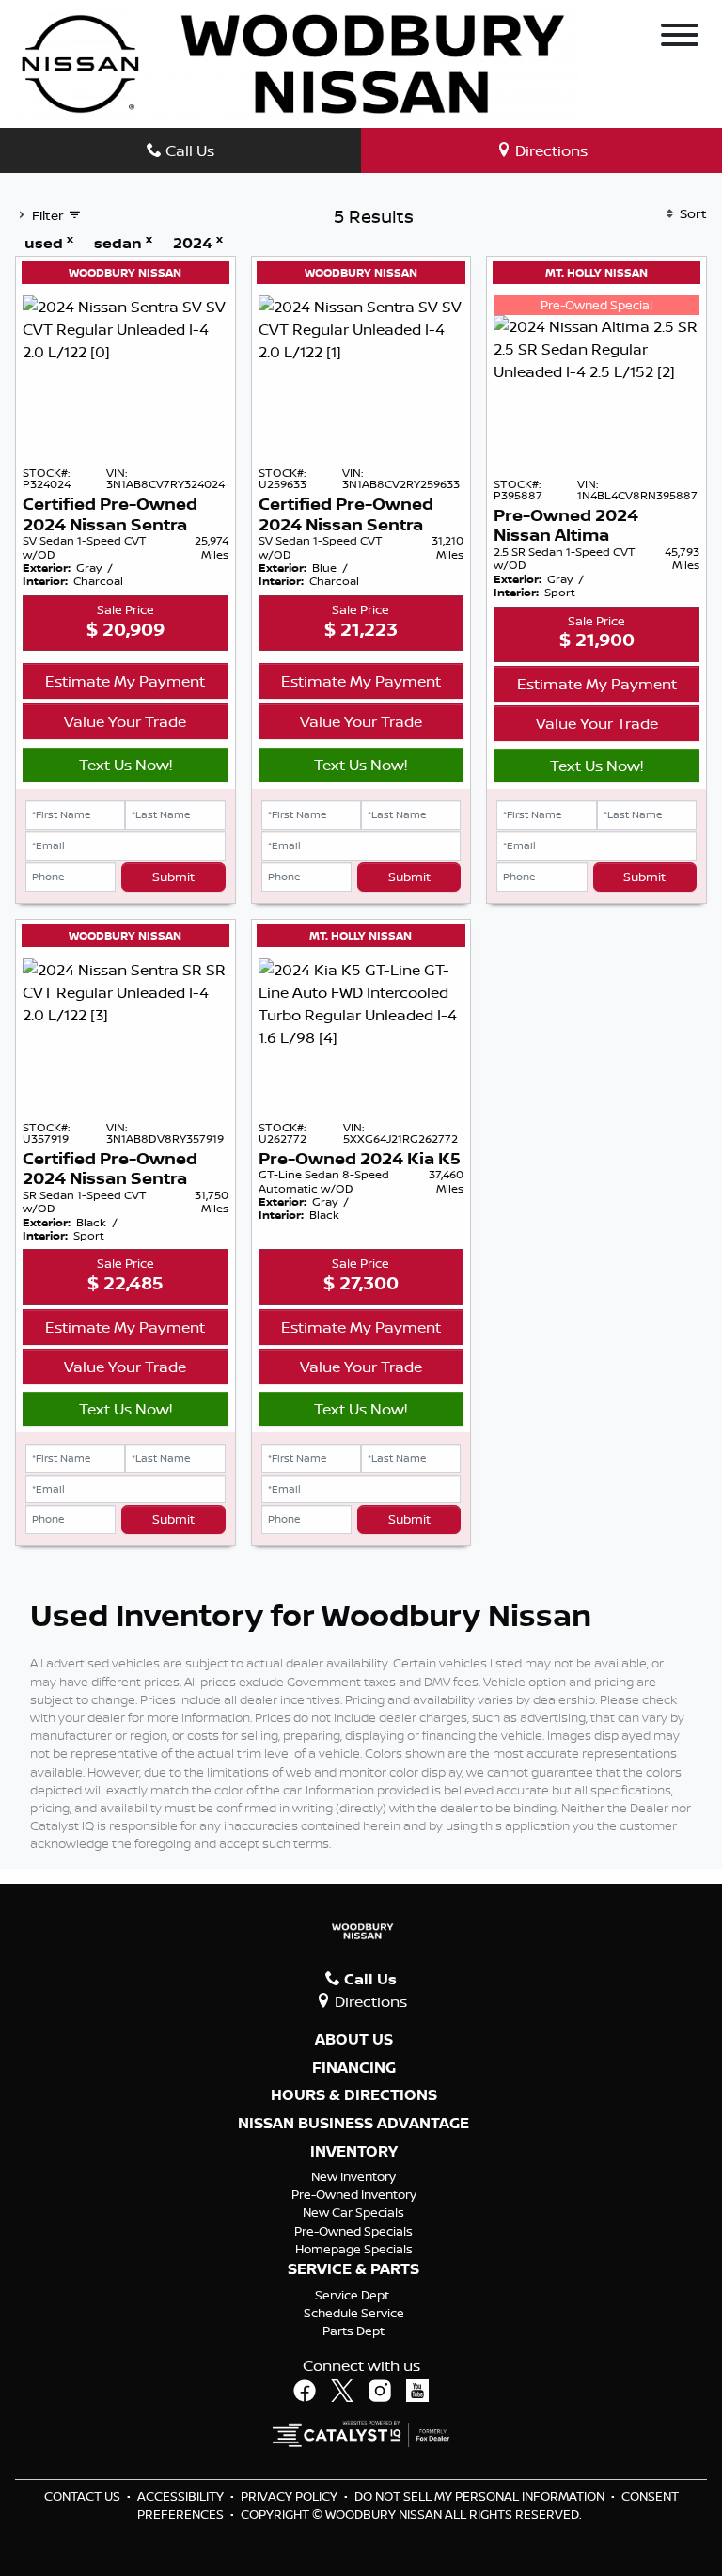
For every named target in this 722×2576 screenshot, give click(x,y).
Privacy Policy (290, 2496)
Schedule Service (354, 2313)
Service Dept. (353, 2295)
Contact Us (84, 2496)
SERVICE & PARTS (353, 2269)
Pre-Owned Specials (353, 2231)
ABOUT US (354, 2040)
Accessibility (182, 2496)
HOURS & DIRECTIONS (354, 2095)
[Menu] (680, 38)
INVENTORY (354, 2152)
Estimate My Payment (125, 681)
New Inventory (353, 2176)
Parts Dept (353, 2331)
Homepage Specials (354, 2249)
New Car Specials (353, 2212)
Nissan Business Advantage (353, 2124)
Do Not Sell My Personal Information (481, 2496)
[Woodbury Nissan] (297, 62)
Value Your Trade (125, 721)
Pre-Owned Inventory (354, 2194)
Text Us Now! (126, 765)
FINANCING (354, 2068)
